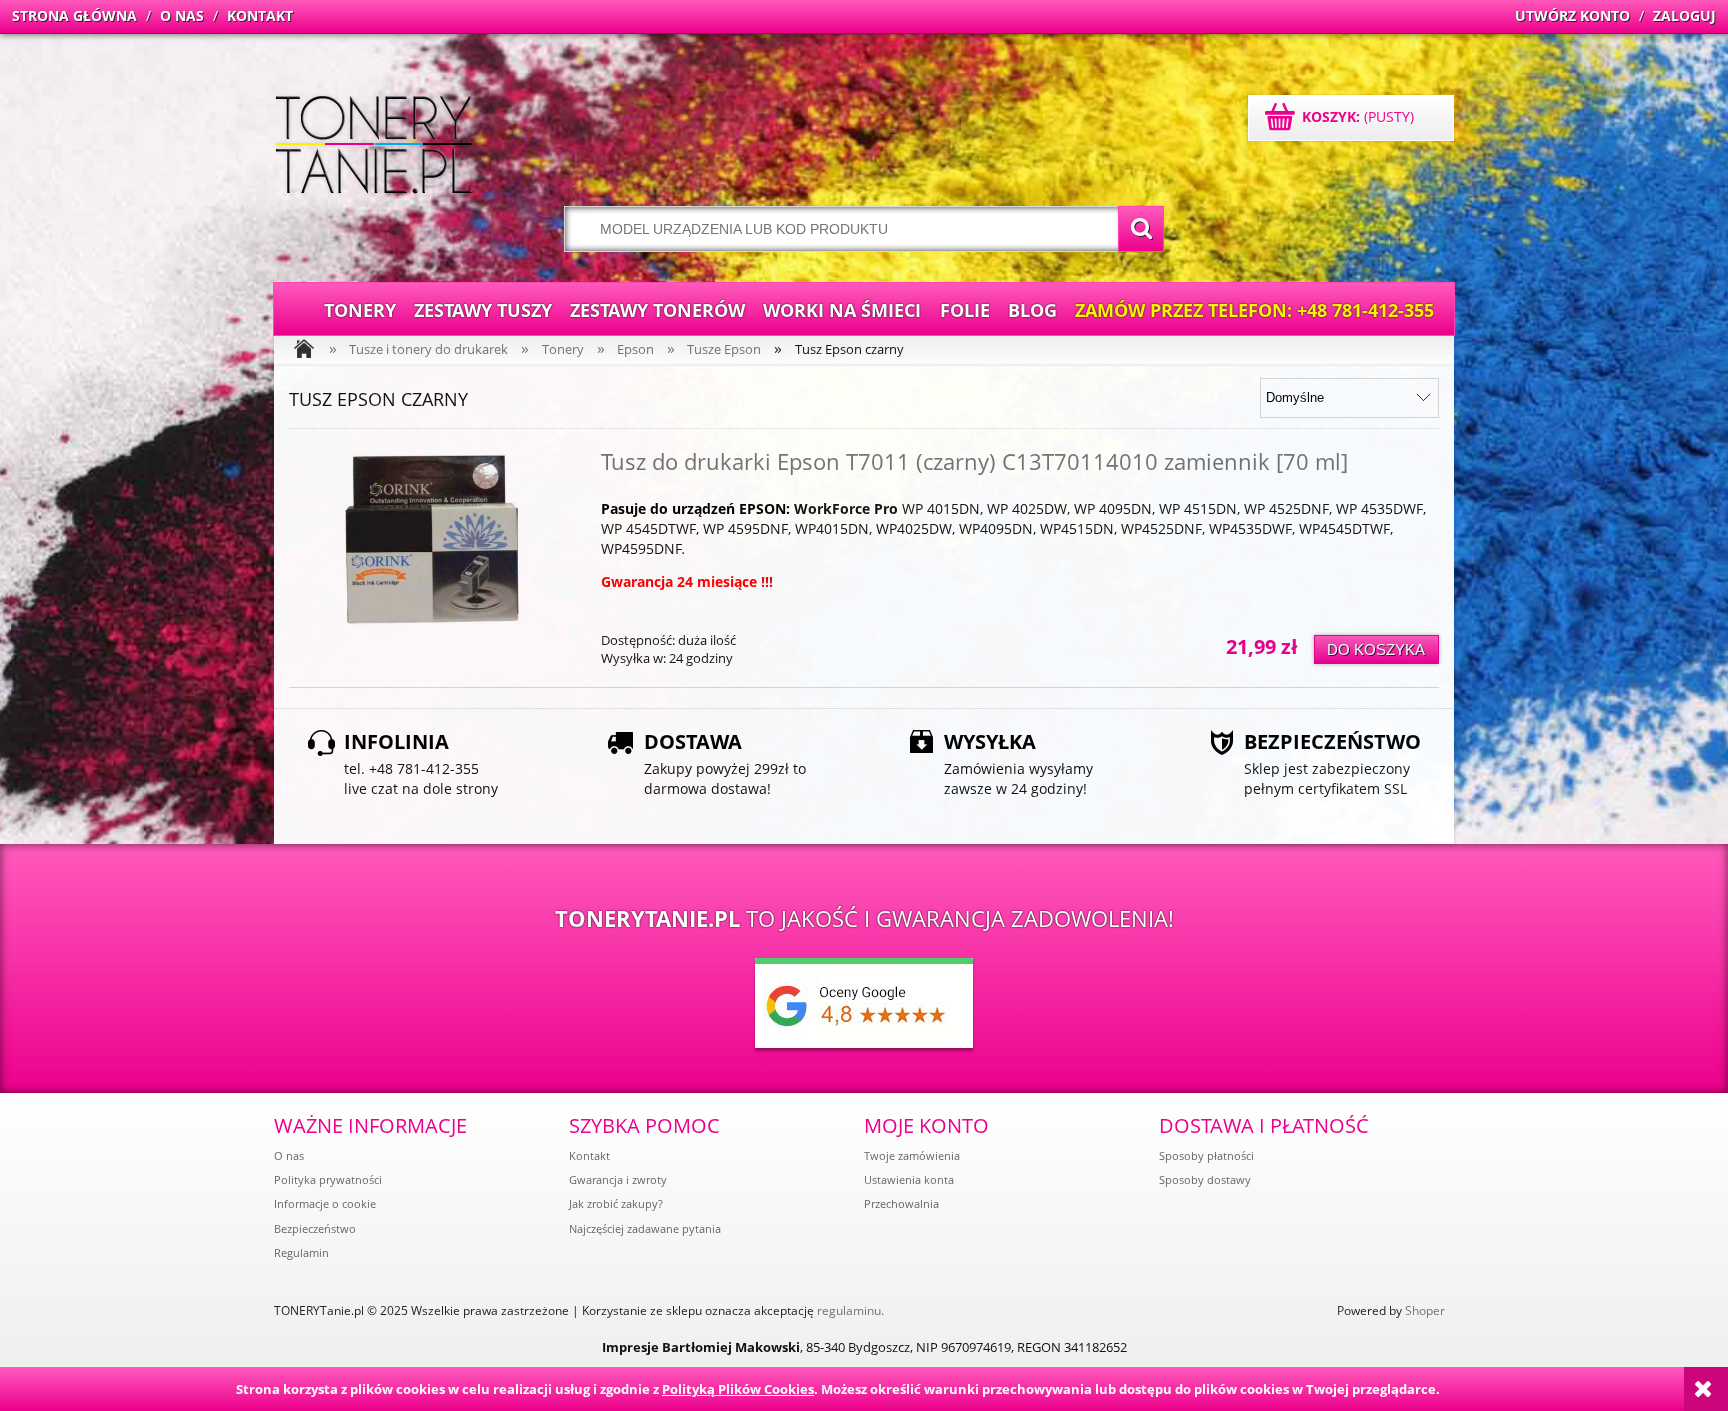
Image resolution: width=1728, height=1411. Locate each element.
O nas (289, 1155)
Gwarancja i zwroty (618, 1179)
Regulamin (301, 1252)
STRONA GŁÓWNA (74, 15)
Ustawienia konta (909, 1179)
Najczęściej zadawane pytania (645, 1228)
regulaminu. (850, 1310)
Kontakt (589, 1155)
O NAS (182, 15)
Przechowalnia (901, 1203)
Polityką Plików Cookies (738, 1389)
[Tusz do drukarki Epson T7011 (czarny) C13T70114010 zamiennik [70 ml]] (433, 539)
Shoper (1425, 1310)
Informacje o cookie (325, 1203)
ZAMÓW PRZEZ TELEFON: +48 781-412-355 (1254, 310)
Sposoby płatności (1206, 1155)
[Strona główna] (374, 147)
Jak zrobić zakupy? (616, 1203)
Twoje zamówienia (912, 1155)
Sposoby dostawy (1205, 1179)
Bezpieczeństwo (315, 1228)
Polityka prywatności (328, 1179)
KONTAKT (260, 15)
